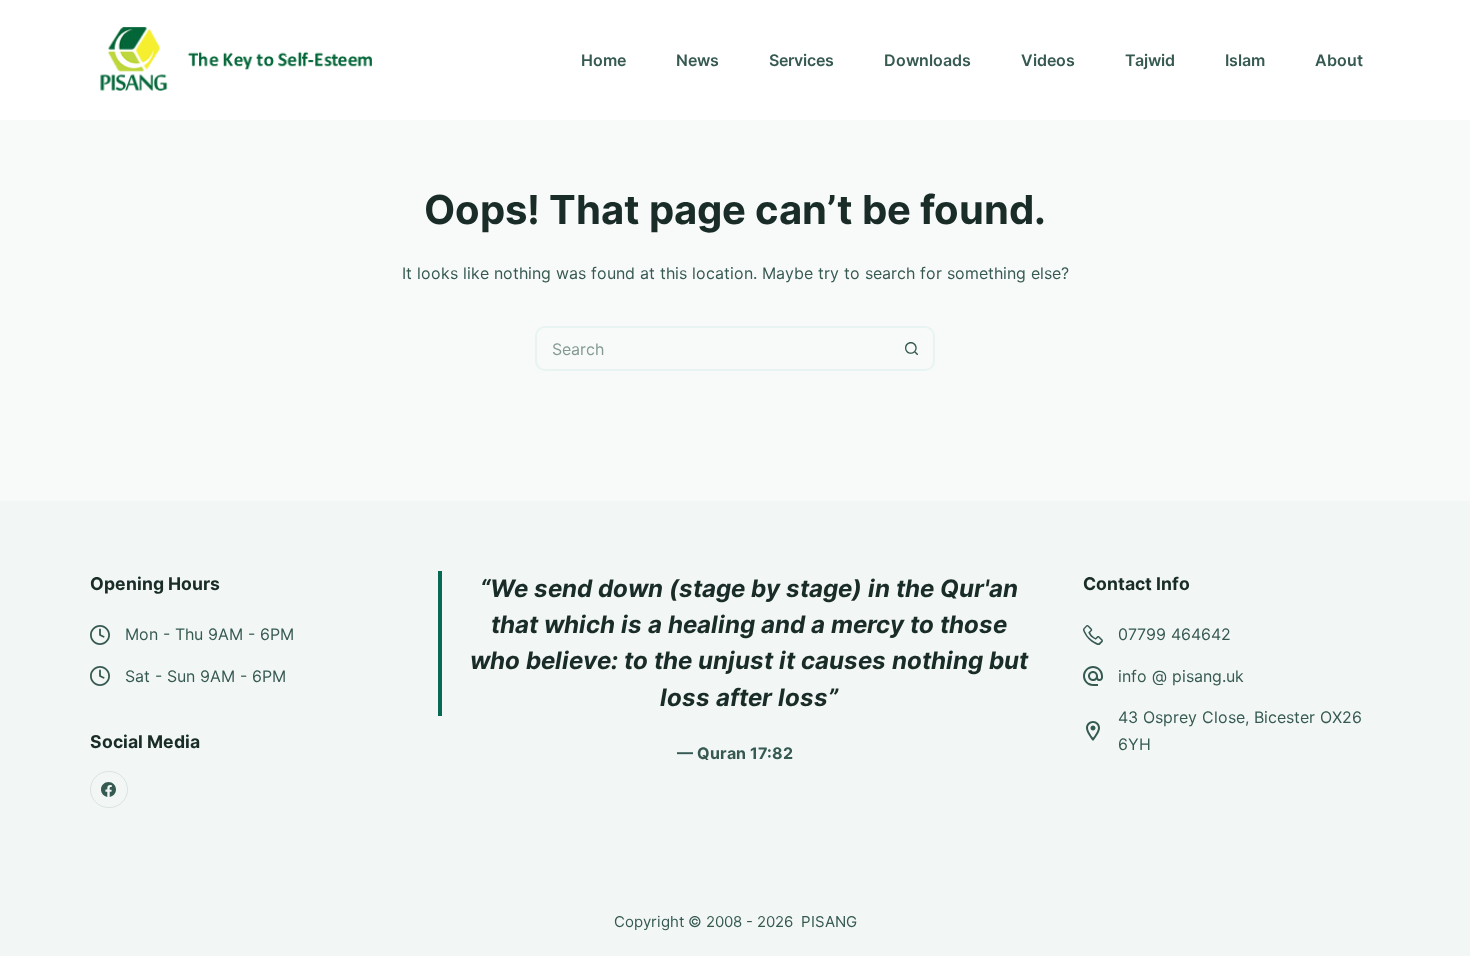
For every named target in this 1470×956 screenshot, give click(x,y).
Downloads (927, 60)
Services (801, 60)
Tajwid (1150, 60)
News (697, 60)
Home (603, 60)
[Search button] (912, 348)
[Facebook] (109, 790)
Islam (1245, 60)
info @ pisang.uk (1181, 676)
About (1339, 60)
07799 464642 (1174, 634)
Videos (1048, 60)
